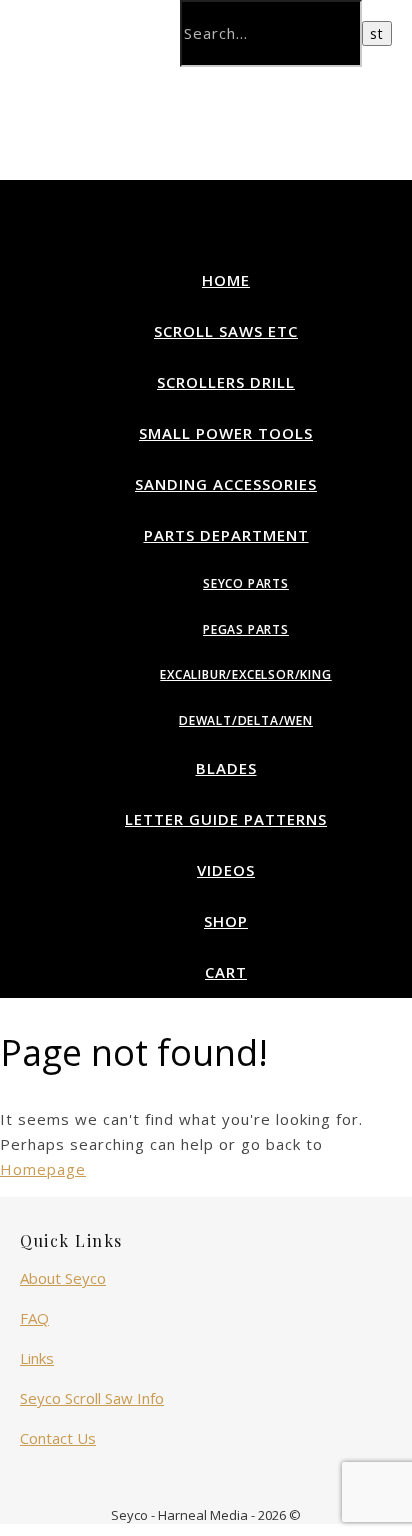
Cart (226, 972)
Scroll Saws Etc (226, 331)
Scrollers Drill (226, 382)
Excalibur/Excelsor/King (245, 674)
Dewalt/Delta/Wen (246, 720)
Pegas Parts (246, 629)
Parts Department (226, 535)
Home (226, 280)
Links (37, 1358)
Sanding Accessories (226, 484)
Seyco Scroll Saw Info (92, 1398)
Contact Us (58, 1438)
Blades (226, 768)
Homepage (43, 1169)
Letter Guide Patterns (226, 819)
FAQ (34, 1318)
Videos (226, 870)
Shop (226, 921)
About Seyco (63, 1278)
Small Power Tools (226, 433)
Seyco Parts (246, 583)
